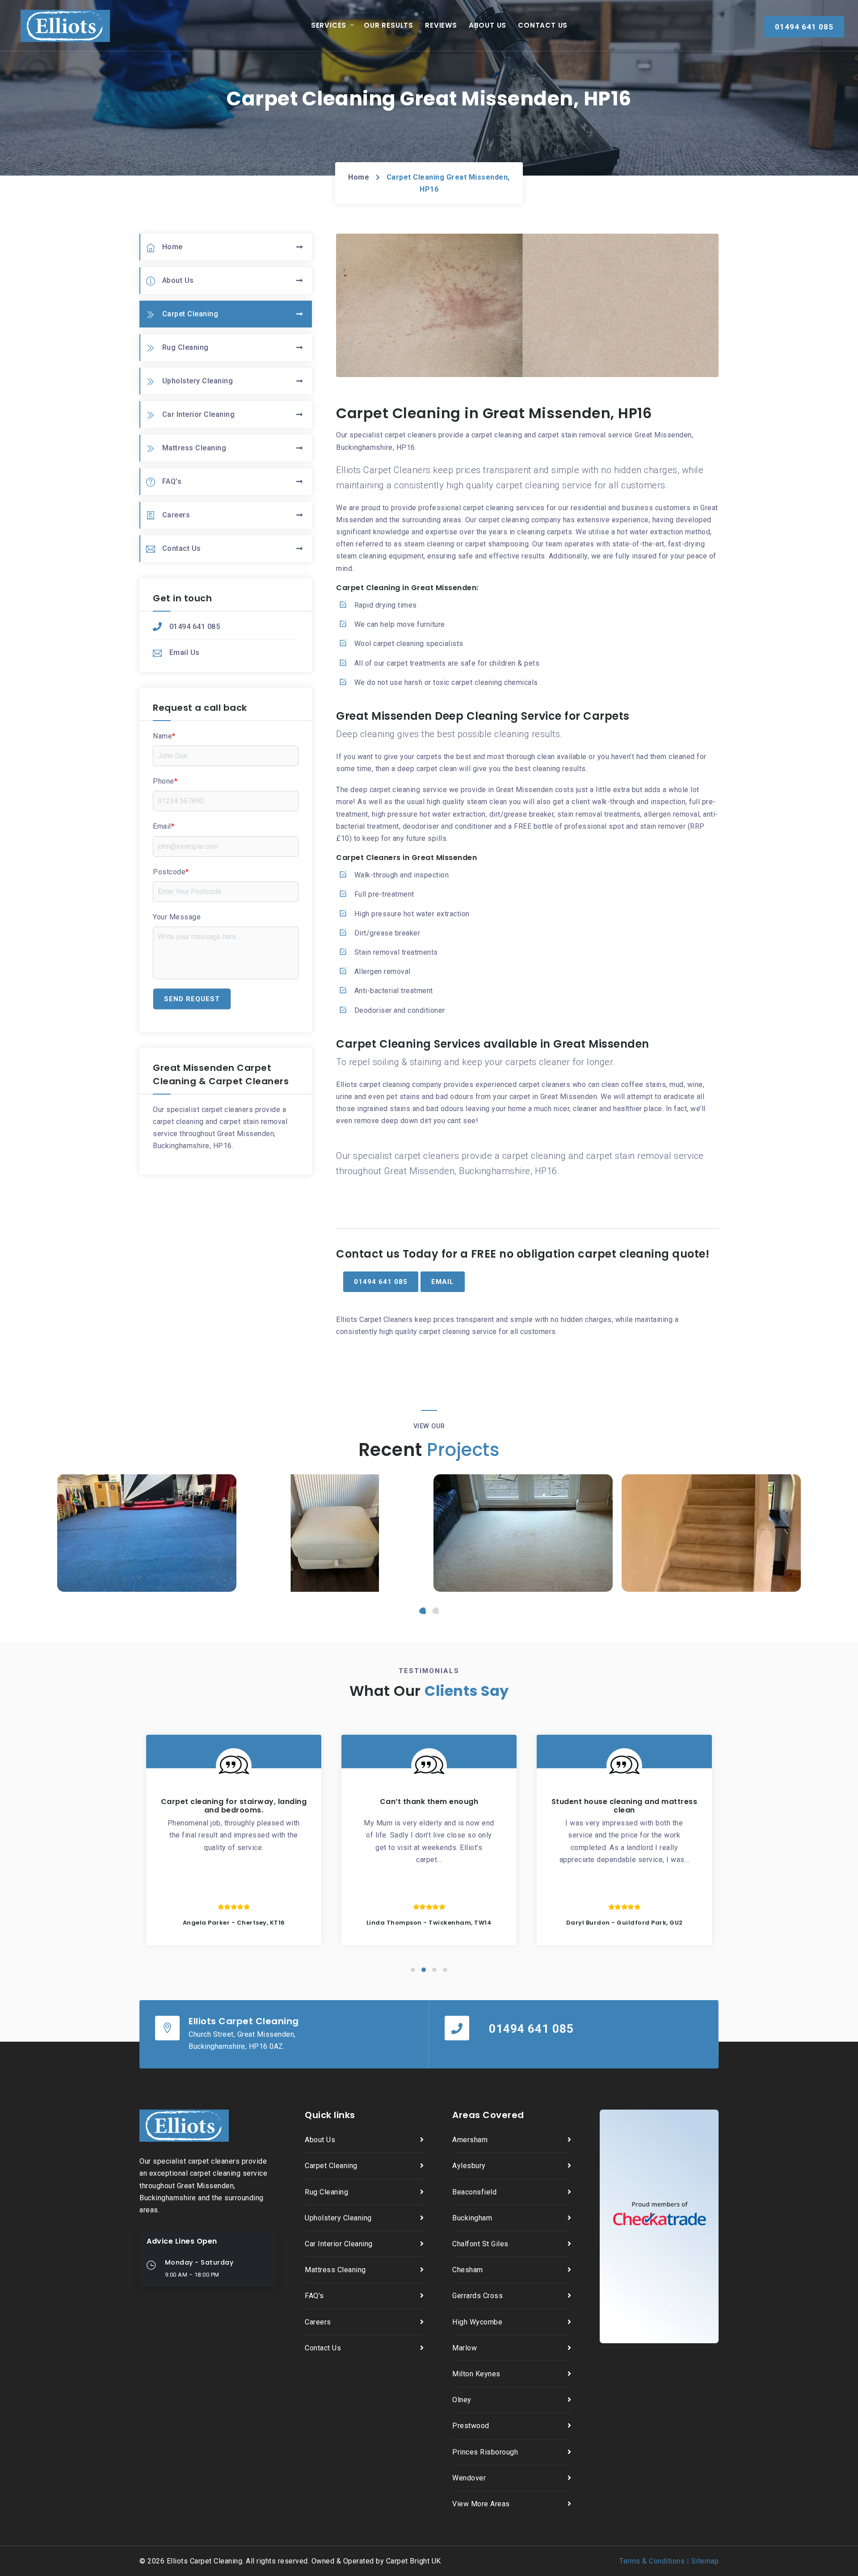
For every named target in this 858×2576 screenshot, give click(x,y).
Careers (176, 515)
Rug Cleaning (185, 347)
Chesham (468, 2270)
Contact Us (543, 25)
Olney (462, 2400)
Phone (165, 781)
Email (164, 826)
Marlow (465, 2348)
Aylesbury (469, 2166)
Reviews (441, 25)
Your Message (177, 917)
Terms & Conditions (652, 2561)
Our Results (389, 25)
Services (329, 25)
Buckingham (472, 2218)
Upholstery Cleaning (198, 381)
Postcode (171, 872)
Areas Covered (488, 2115)
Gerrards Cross (477, 2296)
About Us (488, 25)
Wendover (469, 2478)
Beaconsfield (474, 2192)
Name (164, 736)
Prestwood (471, 2426)
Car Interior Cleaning (199, 414)
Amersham (470, 2140)
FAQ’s (172, 481)
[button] (423, 1611)
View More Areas (481, 2504)
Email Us (185, 652)
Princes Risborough (485, 2452)
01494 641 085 (195, 627)
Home (359, 177)
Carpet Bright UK (414, 2561)
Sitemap (705, 2561)
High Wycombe (477, 2322)
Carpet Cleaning (190, 314)
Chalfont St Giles (480, 2244)
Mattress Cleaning (194, 448)
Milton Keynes (476, 2374)
